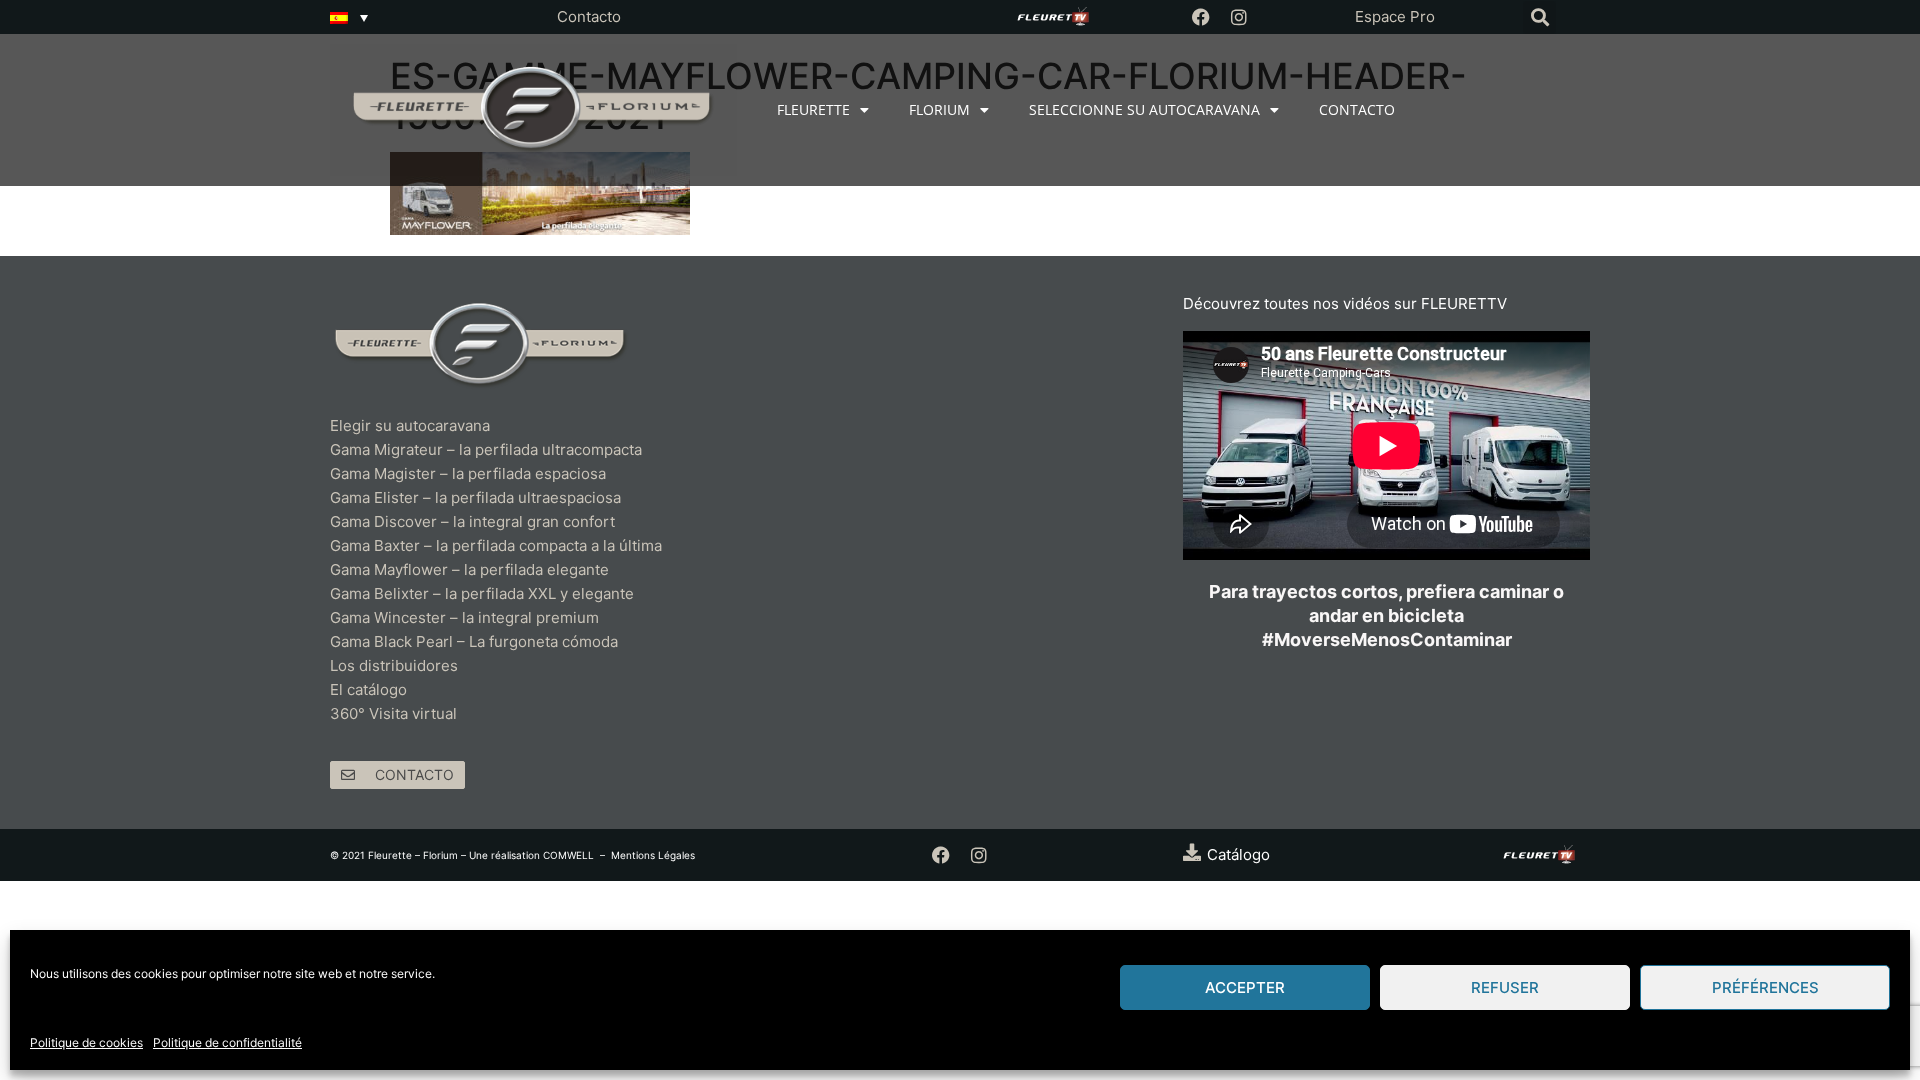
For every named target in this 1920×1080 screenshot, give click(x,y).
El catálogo (368, 689)
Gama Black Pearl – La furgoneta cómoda (474, 641)
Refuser (1505, 987)
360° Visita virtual (393, 713)
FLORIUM (939, 109)
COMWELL (568, 855)
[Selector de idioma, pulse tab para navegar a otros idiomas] (349, 17)
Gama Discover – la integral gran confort (472, 521)
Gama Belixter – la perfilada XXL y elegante (484, 593)
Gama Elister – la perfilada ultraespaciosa (475, 497)
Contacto (589, 16)
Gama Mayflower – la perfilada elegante (469, 569)
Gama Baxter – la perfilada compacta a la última (496, 545)
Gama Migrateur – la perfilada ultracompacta (486, 449)
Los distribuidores (394, 665)
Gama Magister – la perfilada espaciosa (468, 473)
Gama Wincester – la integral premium (464, 617)
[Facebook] (1201, 17)
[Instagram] (1239, 17)
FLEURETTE (813, 109)
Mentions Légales (653, 855)
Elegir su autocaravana (410, 425)
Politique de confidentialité (227, 1042)
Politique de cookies (86, 1042)
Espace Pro (1395, 16)
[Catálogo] (1192, 852)
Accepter (1245, 987)
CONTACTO (1357, 109)
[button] (1539, 17)
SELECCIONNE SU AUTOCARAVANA (1144, 109)
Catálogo (1238, 854)
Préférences (1765, 987)
